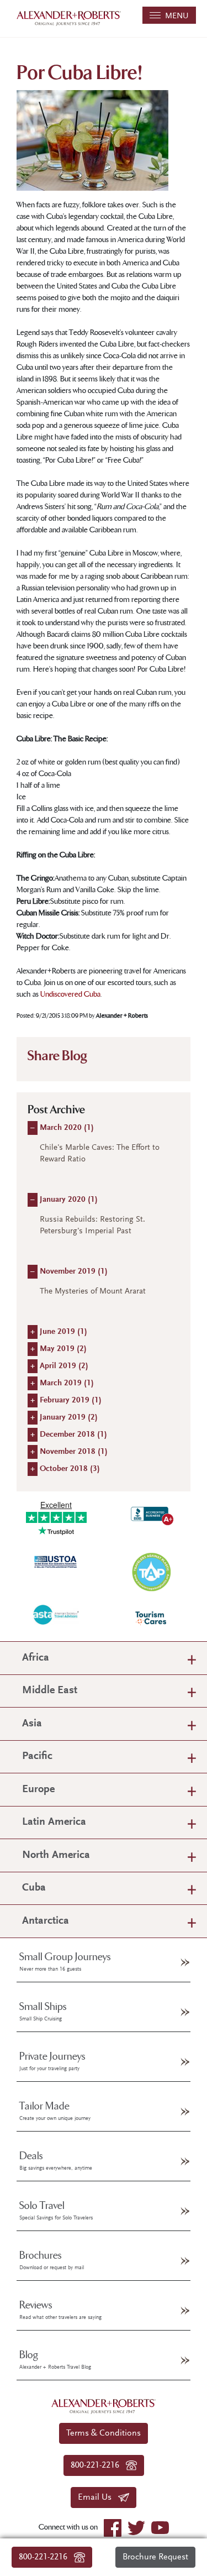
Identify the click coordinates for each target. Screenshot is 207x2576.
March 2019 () (67, 1383)
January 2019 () (69, 1418)
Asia (32, 1724)
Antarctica (46, 1921)
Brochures (52, 2260)
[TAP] (151, 1571)
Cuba (34, 1888)
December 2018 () (73, 1435)
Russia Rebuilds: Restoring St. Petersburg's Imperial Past (92, 1226)
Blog (55, 2360)
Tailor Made (55, 2111)
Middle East (50, 1691)
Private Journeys (52, 2061)
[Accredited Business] (151, 1514)
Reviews (60, 2310)
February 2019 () (71, 1400)
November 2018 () (74, 1452)
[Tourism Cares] (151, 1618)
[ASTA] (56, 1614)
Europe (38, 1790)
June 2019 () (63, 1332)
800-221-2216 (46, 2557)
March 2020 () (67, 1128)
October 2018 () (70, 1469)
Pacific (37, 1756)
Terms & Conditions (104, 2433)
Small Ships (43, 2012)
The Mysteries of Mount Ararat (93, 1292)
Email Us (98, 2498)
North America (56, 1855)
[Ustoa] (56, 1561)
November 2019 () (74, 1272)
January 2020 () (69, 1200)
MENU (175, 16)
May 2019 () (63, 1349)
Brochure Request (155, 2557)
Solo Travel (56, 2211)
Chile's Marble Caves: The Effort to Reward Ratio (100, 1154)
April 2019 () (64, 1366)
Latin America (54, 1822)
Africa (36, 1658)
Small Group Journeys (65, 1962)
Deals (56, 2161)
